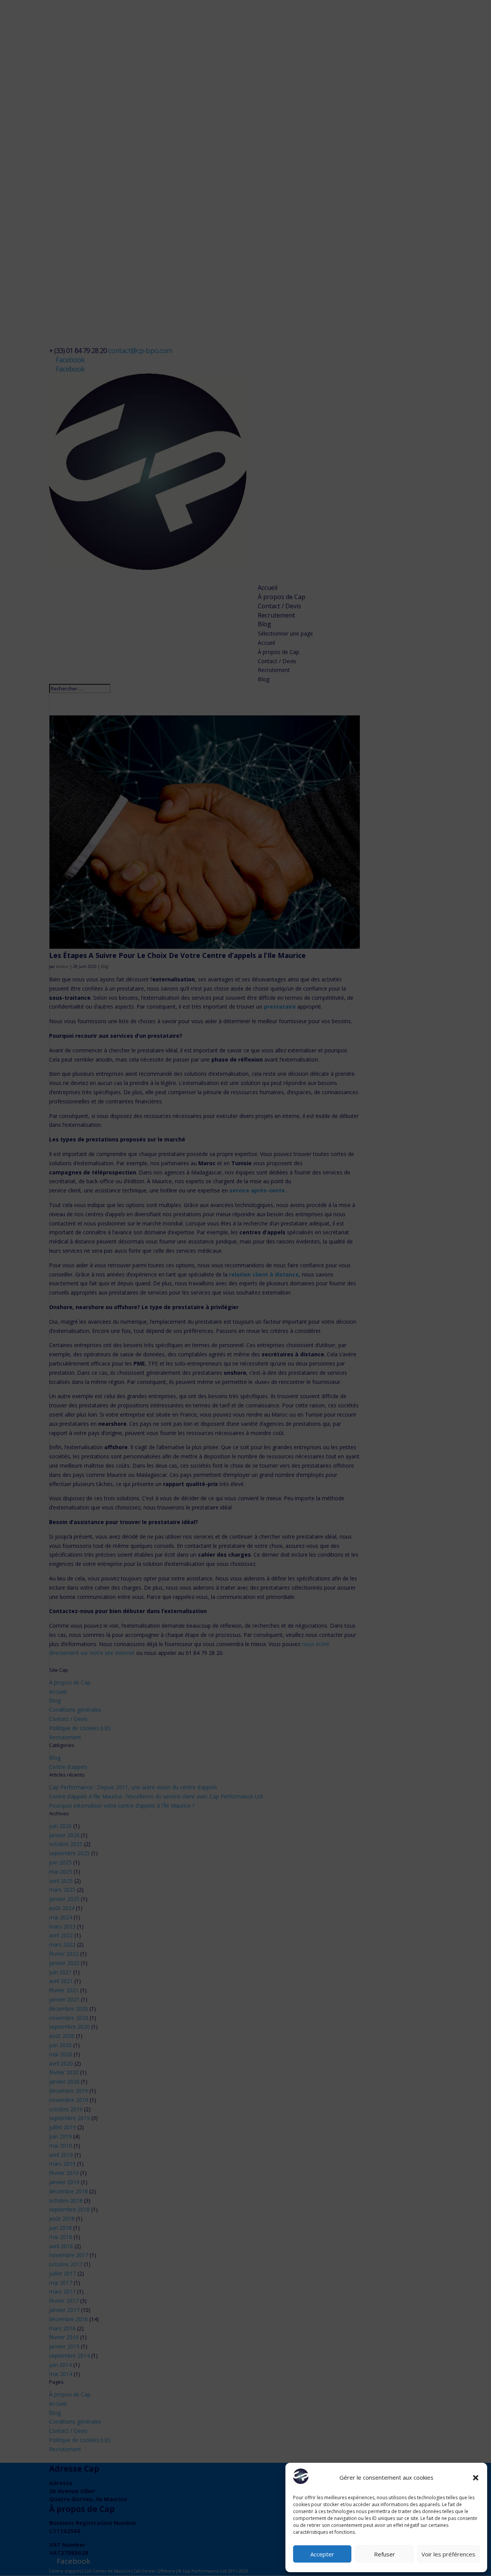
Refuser (385, 2554)
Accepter (322, 2554)
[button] (476, 2478)
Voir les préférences (448, 2554)
